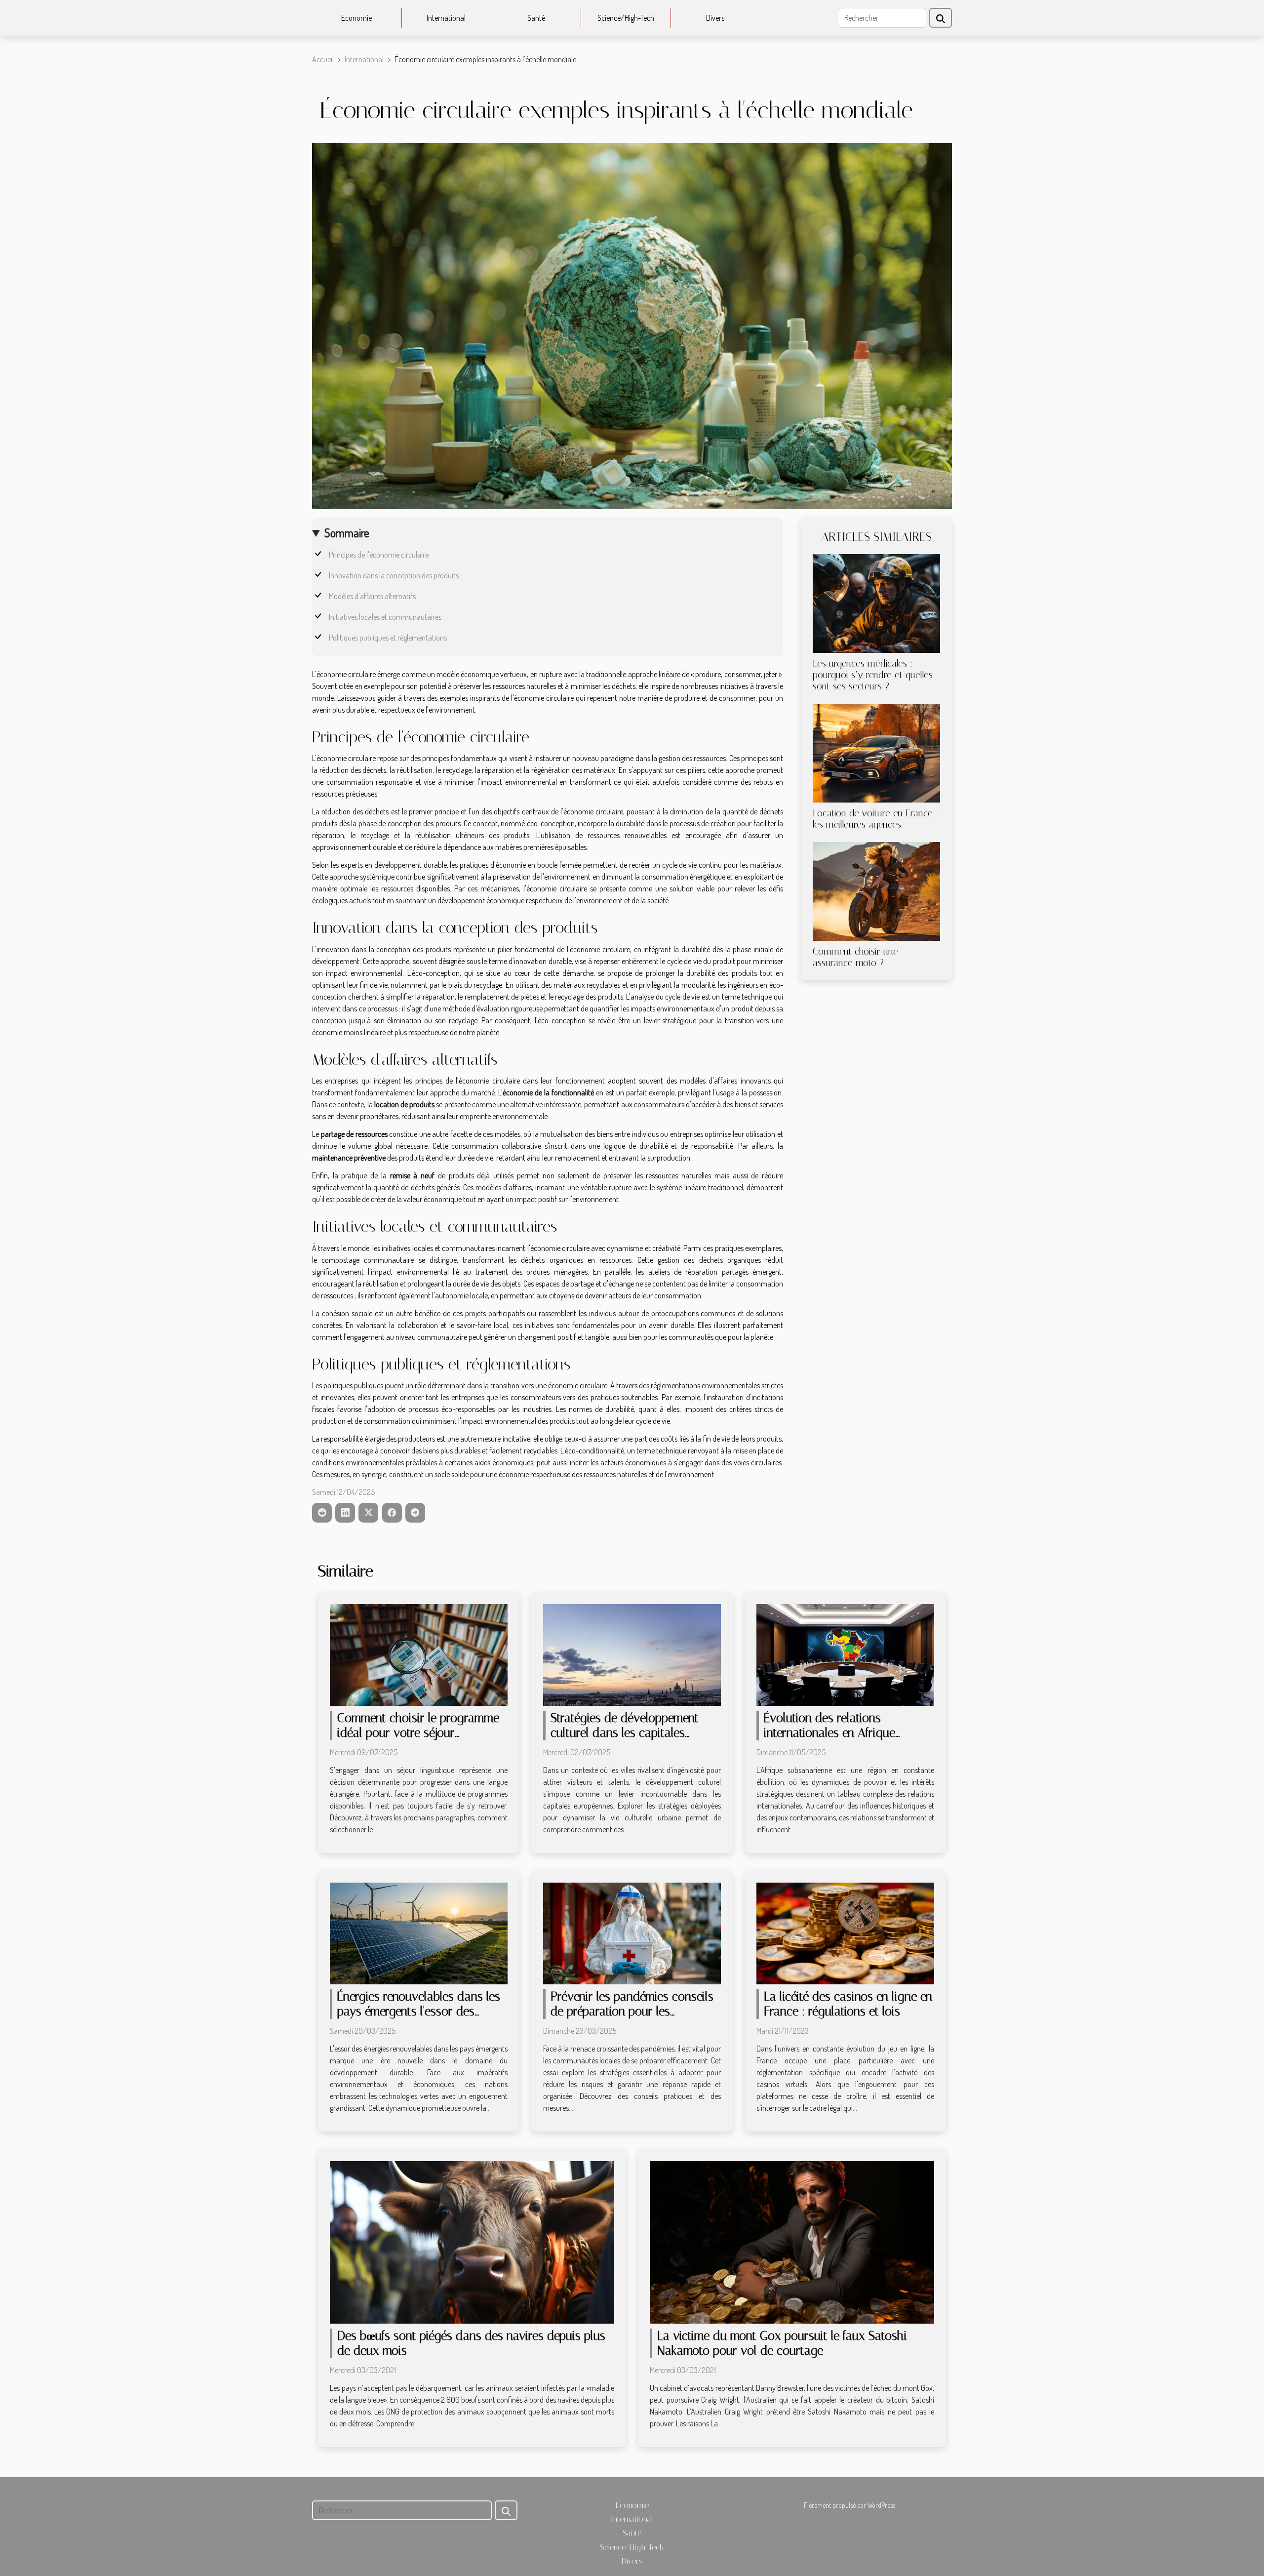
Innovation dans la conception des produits (394, 575)
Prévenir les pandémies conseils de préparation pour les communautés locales (632, 2011)
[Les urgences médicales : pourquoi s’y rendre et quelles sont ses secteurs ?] (876, 603)
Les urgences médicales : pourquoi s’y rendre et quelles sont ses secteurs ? (873, 675)
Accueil (323, 59)
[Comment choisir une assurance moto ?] (876, 890)
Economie (356, 18)
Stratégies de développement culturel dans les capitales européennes (625, 1733)
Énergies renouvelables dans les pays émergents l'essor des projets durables (419, 2011)
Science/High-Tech (626, 18)
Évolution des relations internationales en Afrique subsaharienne (829, 1733)
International (446, 18)
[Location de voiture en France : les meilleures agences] (876, 752)
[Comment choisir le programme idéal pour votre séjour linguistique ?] (419, 1654)
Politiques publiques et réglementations (388, 638)
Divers (715, 18)
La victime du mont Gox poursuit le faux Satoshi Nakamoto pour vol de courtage (782, 2343)
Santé (536, 18)
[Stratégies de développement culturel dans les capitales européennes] (632, 1654)
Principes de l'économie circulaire (379, 555)
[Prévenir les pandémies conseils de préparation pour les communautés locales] (632, 1932)
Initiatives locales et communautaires (385, 617)
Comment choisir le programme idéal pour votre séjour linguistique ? (418, 1733)
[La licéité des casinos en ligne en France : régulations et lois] (845, 1932)
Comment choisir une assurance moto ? (855, 957)
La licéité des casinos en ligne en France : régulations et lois (848, 2004)
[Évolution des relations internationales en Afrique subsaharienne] (845, 1654)
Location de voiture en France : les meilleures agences (875, 819)
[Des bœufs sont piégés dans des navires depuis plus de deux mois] (472, 2241)
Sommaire (347, 533)
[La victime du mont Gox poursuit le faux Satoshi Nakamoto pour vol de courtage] (792, 2241)
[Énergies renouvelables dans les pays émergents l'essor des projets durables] (419, 1932)
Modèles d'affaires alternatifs (372, 596)
